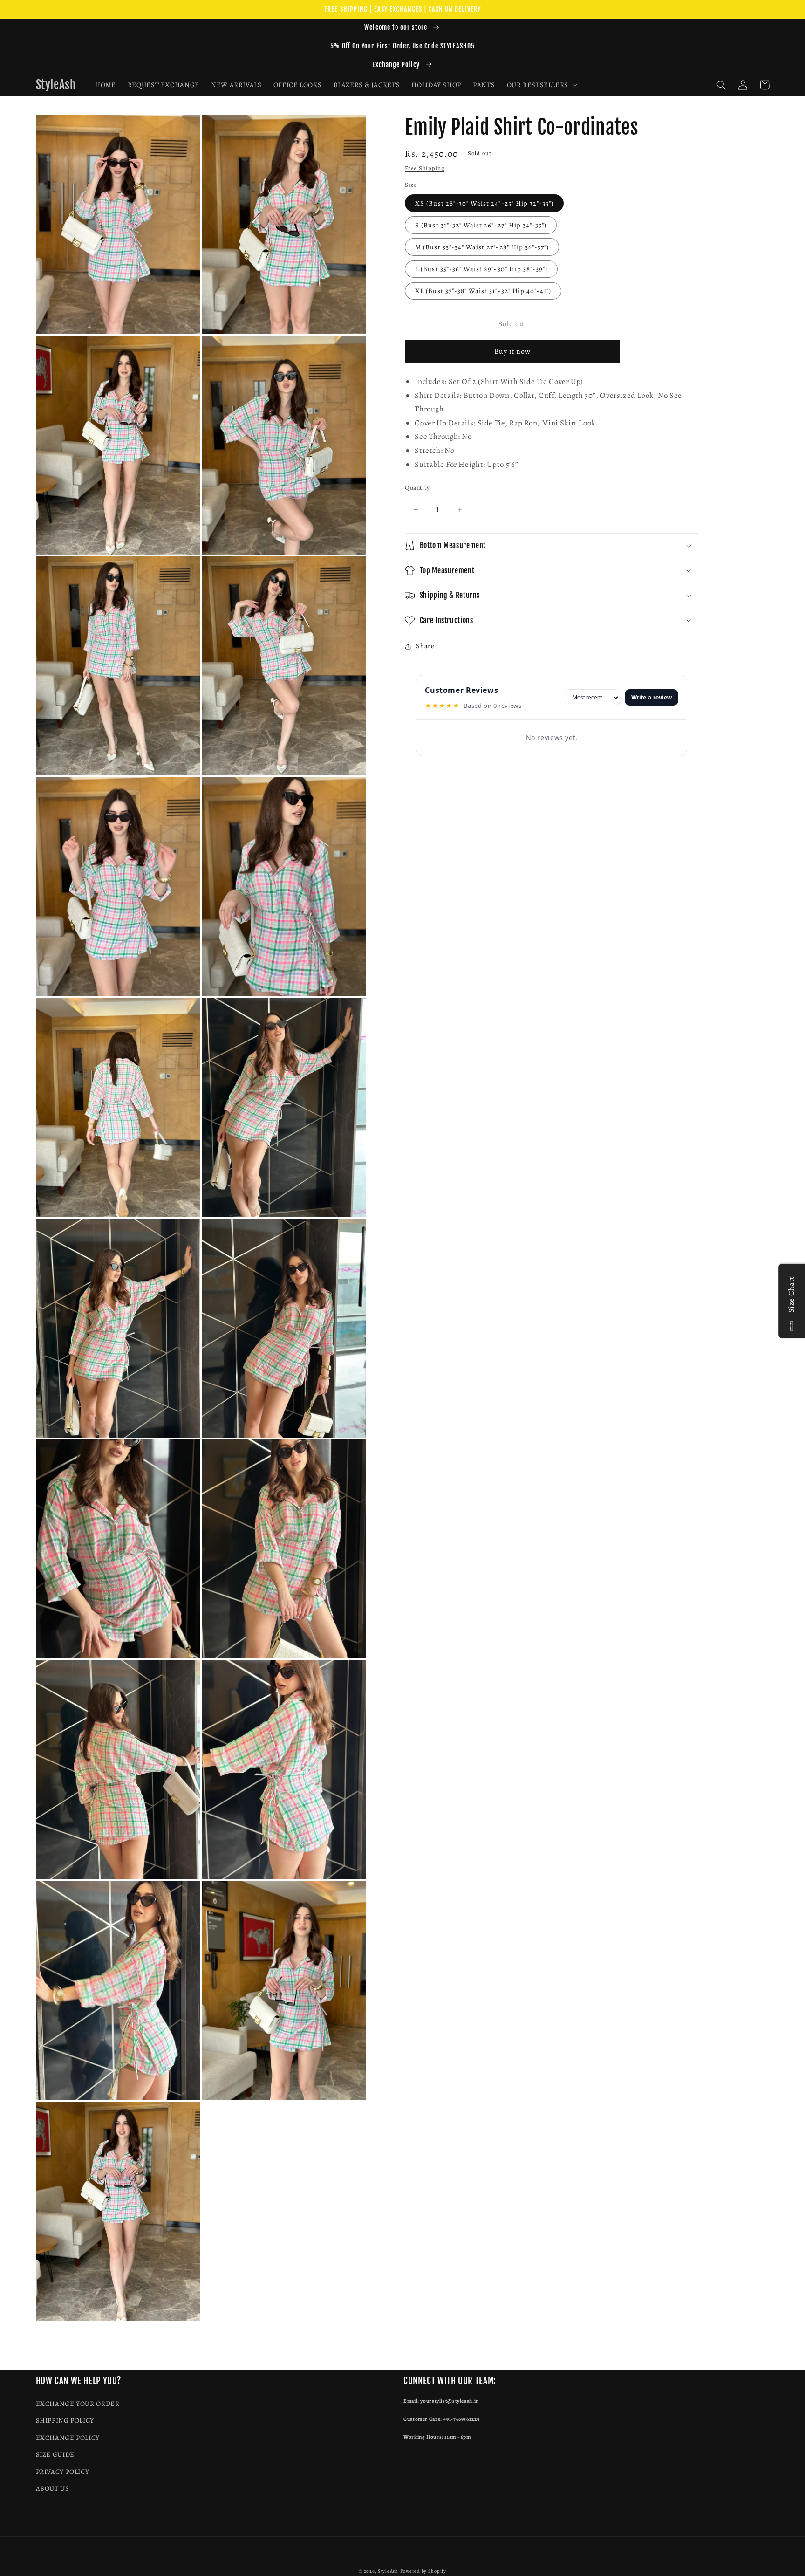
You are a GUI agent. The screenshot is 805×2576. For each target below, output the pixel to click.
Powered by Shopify (423, 2571)
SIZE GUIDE (55, 2454)
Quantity (417, 488)
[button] (541, 85)
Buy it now (513, 351)
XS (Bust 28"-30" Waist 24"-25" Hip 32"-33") (484, 203)
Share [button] (425, 646)
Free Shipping (425, 168)
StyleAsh (388, 2571)
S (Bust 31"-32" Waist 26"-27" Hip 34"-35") (481, 225)
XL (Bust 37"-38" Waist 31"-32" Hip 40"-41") (483, 291)
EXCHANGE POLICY (68, 2438)
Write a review (652, 697)
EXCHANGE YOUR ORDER (78, 2404)
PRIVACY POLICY (63, 2472)
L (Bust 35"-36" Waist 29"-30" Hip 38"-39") (481, 269)
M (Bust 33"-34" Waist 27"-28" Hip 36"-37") (482, 247)
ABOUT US (53, 2488)
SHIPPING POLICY (65, 2420)
